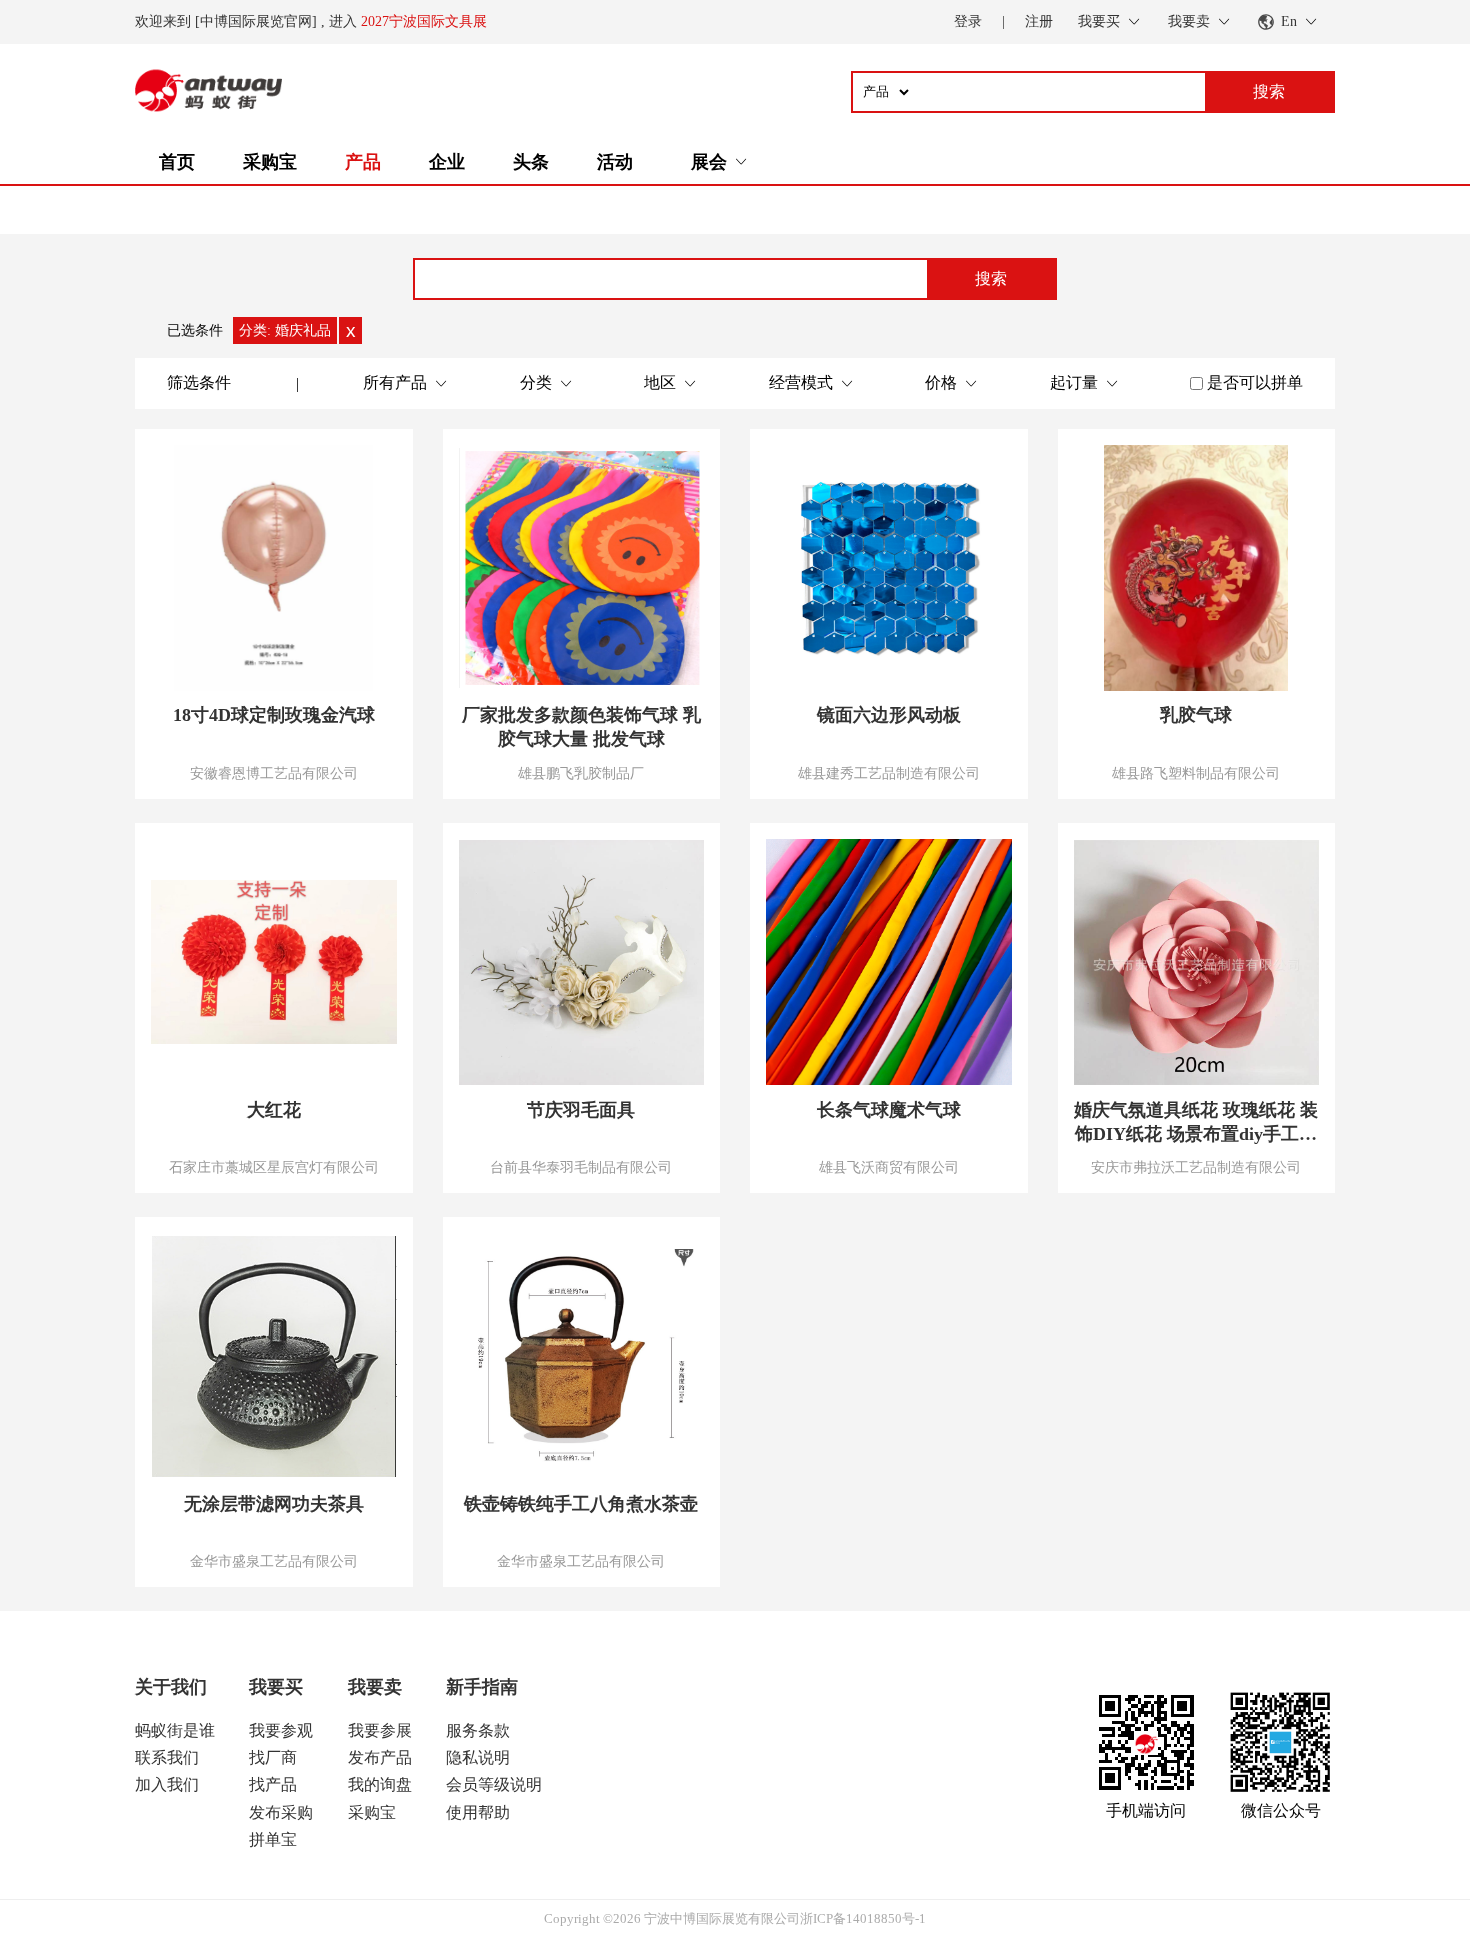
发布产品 (380, 1757)
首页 (177, 162)
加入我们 (167, 1784)
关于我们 (171, 1687)
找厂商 (273, 1757)
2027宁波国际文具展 (424, 21)
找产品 (273, 1784)
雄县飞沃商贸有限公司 (889, 1167)
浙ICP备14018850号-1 (863, 1918)
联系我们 (167, 1757)
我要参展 (380, 1730)
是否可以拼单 (1255, 382)
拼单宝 (273, 1839)
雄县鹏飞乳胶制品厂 (581, 773)
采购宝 (270, 162)
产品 (363, 162)
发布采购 (281, 1812)
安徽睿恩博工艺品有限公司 (274, 773)
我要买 (276, 1687)
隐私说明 (478, 1757)
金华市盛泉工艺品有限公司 (274, 1561)
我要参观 (281, 1730)
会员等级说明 (494, 1784)
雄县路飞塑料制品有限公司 (1196, 773)
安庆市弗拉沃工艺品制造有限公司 (1196, 1167)
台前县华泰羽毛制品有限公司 (581, 1167)
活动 (615, 162)
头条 (531, 162)
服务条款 (478, 1730)
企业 (447, 162)
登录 (968, 21)
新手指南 (482, 1687)
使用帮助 (478, 1812)
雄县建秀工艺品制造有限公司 (889, 773)
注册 (1039, 21)
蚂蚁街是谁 (175, 1730)
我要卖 (375, 1687)
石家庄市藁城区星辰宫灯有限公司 (274, 1167)
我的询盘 (380, 1784)
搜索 (991, 278)
